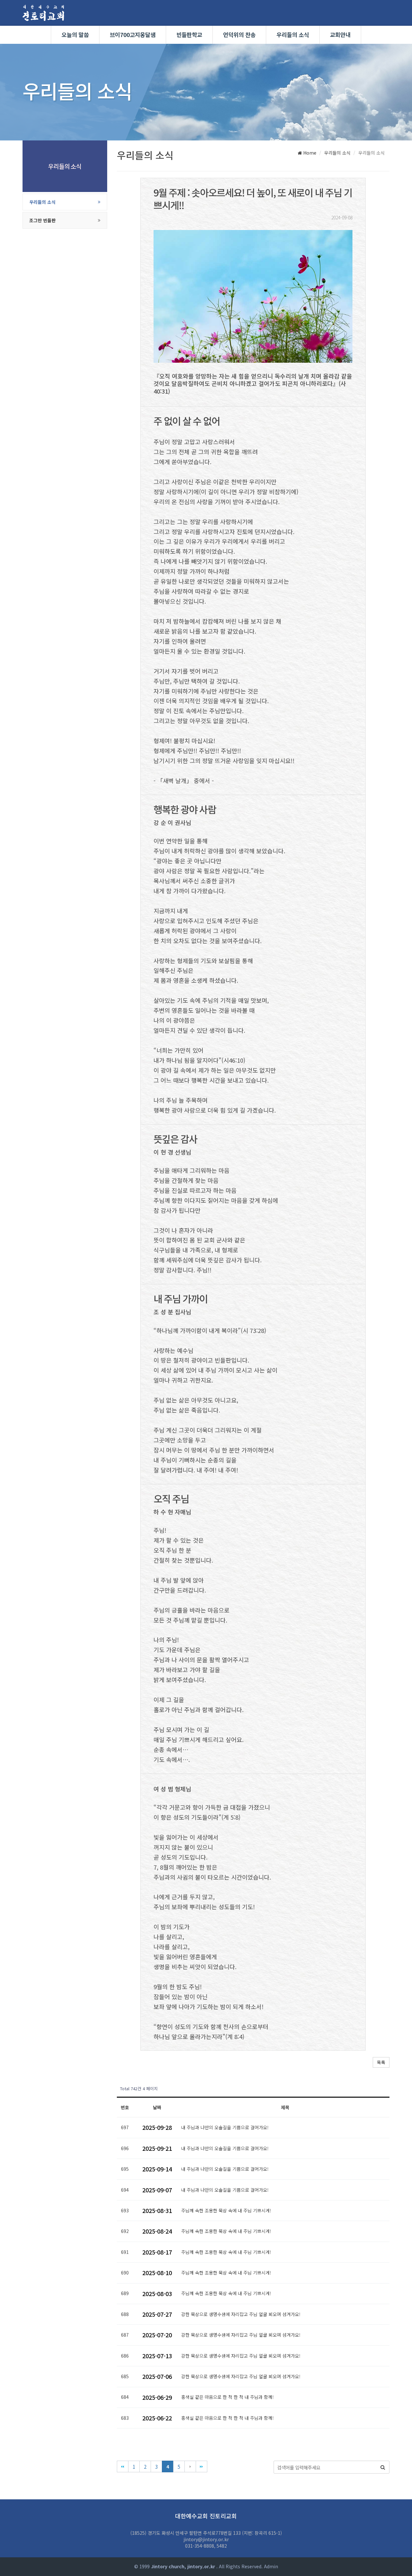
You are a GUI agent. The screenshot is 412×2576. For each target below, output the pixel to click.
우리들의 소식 (293, 35)
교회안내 (340, 35)
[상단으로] (398, 2562)
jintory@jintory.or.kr (206, 2539)
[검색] (383, 2467)
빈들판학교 (189, 35)
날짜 (157, 2107)
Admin (271, 2566)
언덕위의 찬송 (239, 35)
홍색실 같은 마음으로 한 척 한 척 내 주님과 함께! (227, 2397)
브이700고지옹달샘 (133, 35)
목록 (381, 2062)
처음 (123, 2466)
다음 (190, 2466)
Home (309, 153)
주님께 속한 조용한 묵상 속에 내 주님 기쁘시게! (226, 2210)
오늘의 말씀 (75, 35)
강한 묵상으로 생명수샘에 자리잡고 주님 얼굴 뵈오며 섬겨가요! (241, 2314)
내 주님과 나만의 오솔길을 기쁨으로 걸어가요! (225, 2127)
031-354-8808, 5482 (206, 2546)
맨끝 (201, 2466)
